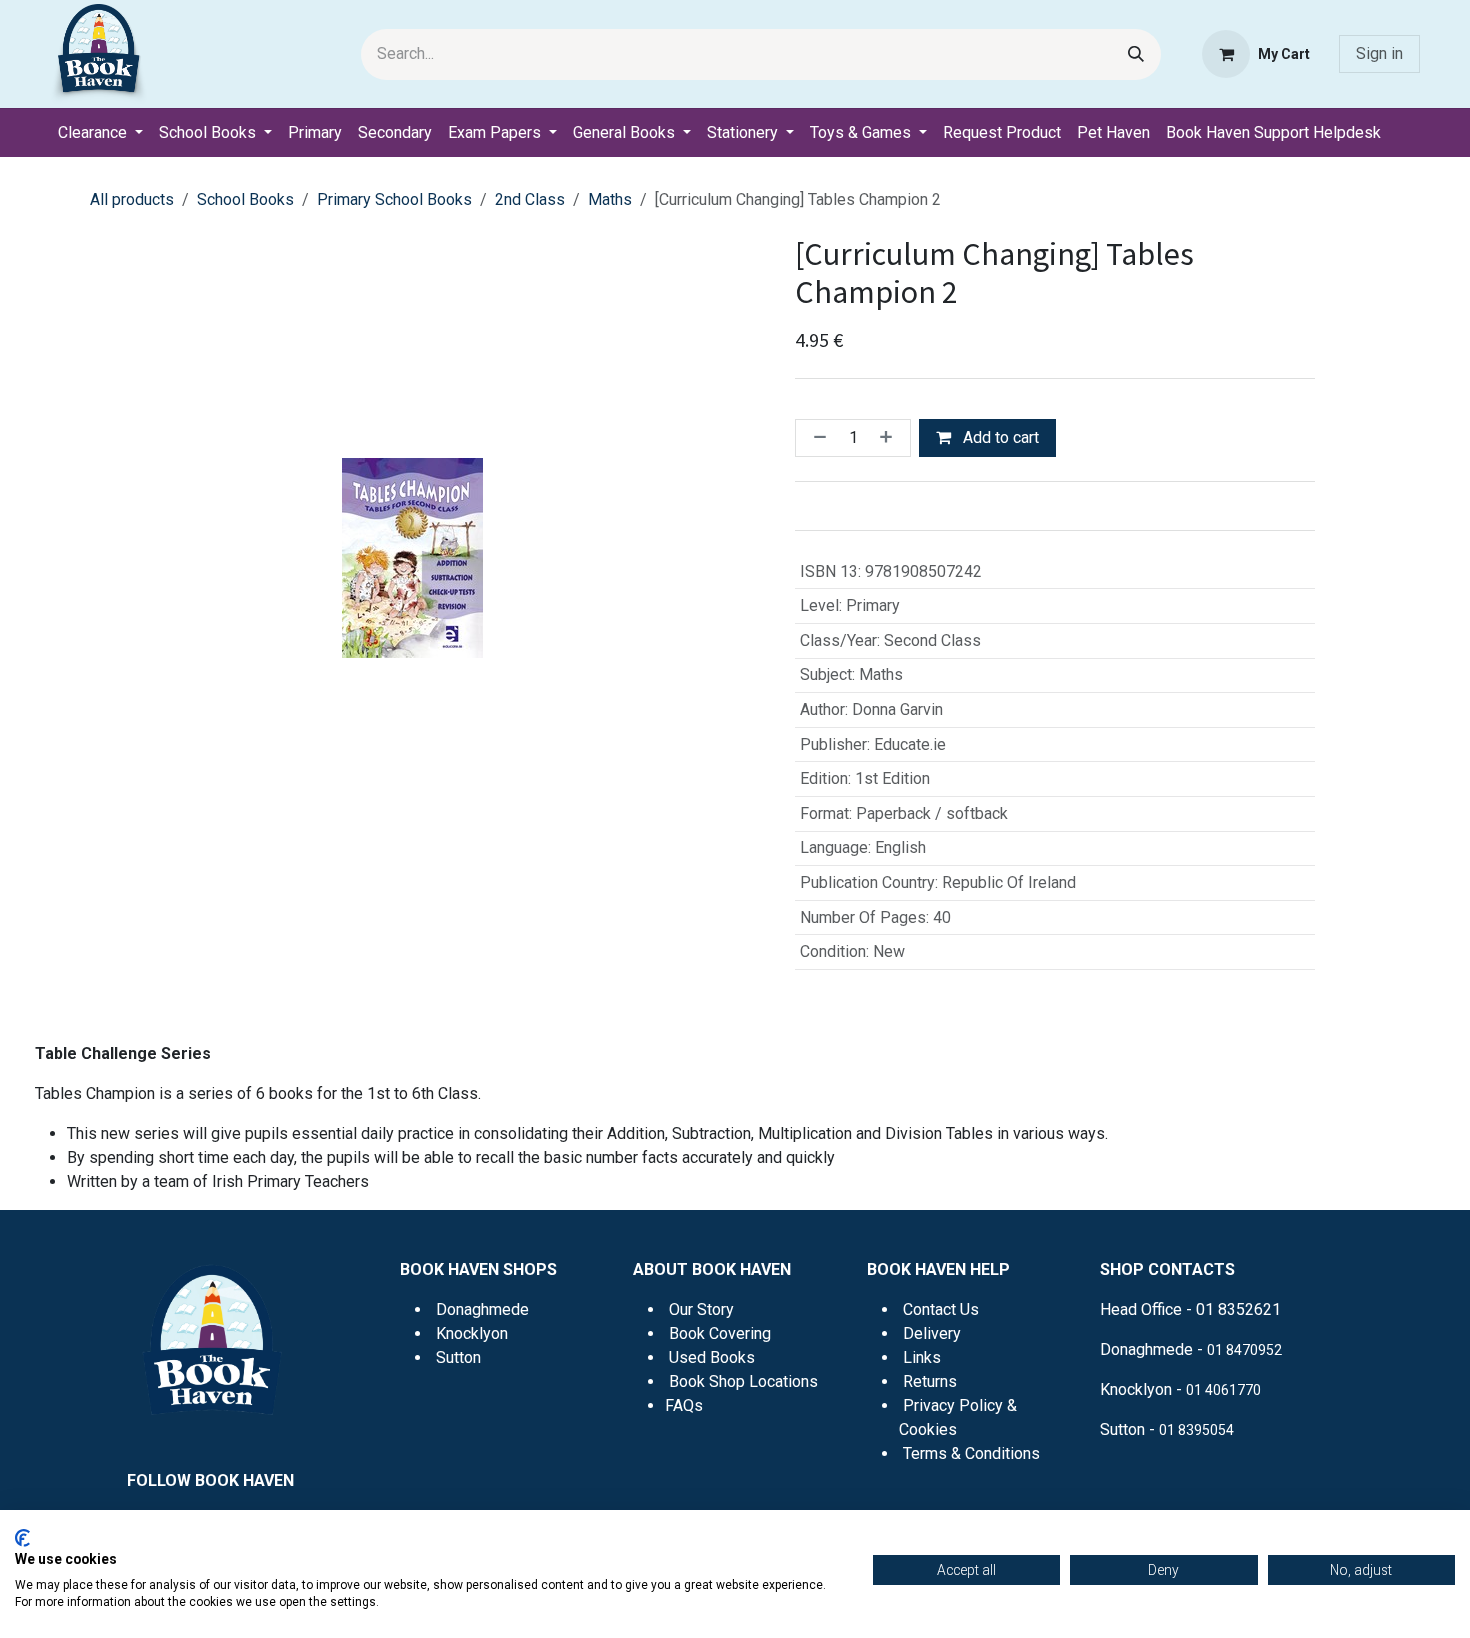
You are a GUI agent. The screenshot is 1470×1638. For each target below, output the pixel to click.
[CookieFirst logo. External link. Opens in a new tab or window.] (22, 1538)
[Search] (1136, 54)
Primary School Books (394, 199)
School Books (245, 199)
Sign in (1379, 53)
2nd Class (530, 199)
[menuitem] (100, 133)
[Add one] (890, 438)
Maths (610, 199)
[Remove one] (816, 438)
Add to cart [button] (999, 437)
